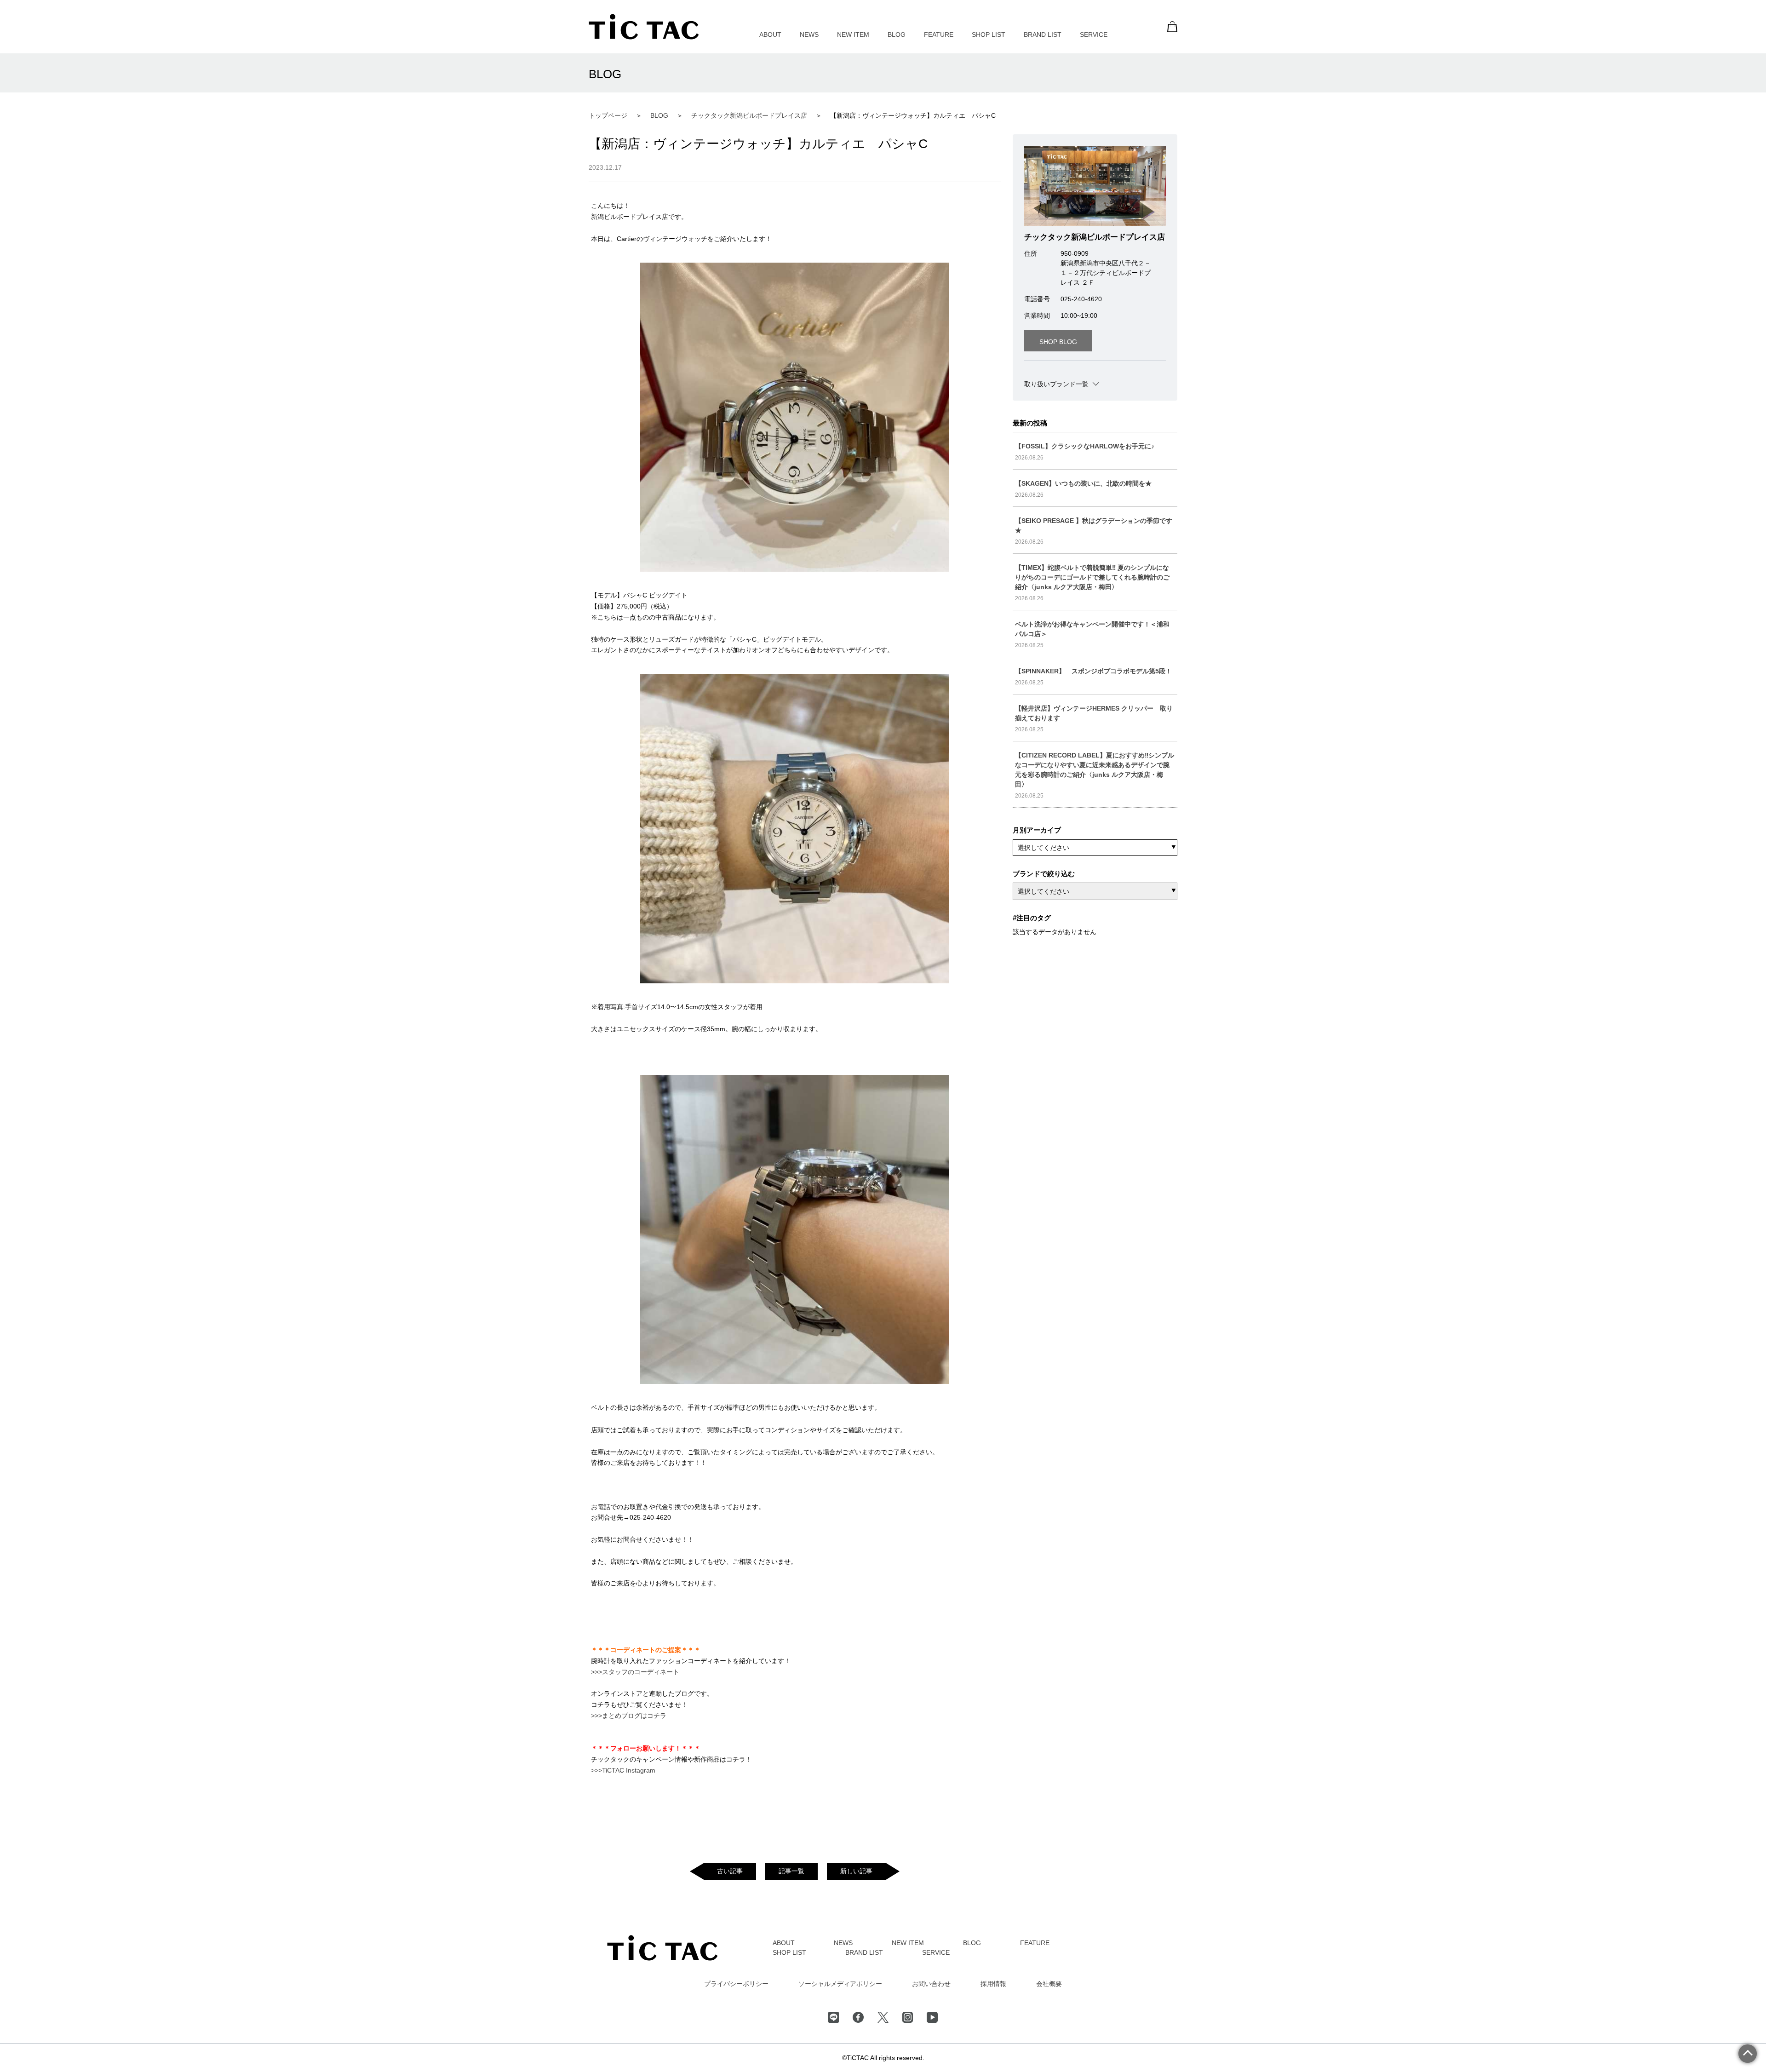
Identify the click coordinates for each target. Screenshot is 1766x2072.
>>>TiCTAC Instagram (623, 1770)
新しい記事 (856, 1871)
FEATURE (939, 34)
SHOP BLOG (1058, 342)
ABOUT (770, 34)
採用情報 (993, 1984)
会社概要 (1049, 1984)
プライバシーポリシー (736, 1984)
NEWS (809, 34)
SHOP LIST (989, 34)
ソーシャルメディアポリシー (840, 1984)
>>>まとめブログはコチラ (629, 1716)
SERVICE (1094, 34)
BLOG (897, 34)
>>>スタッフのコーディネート (635, 1672)
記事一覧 (791, 1871)
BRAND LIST (1043, 34)
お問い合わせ (931, 1984)
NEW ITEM (853, 34)
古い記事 (730, 1871)
